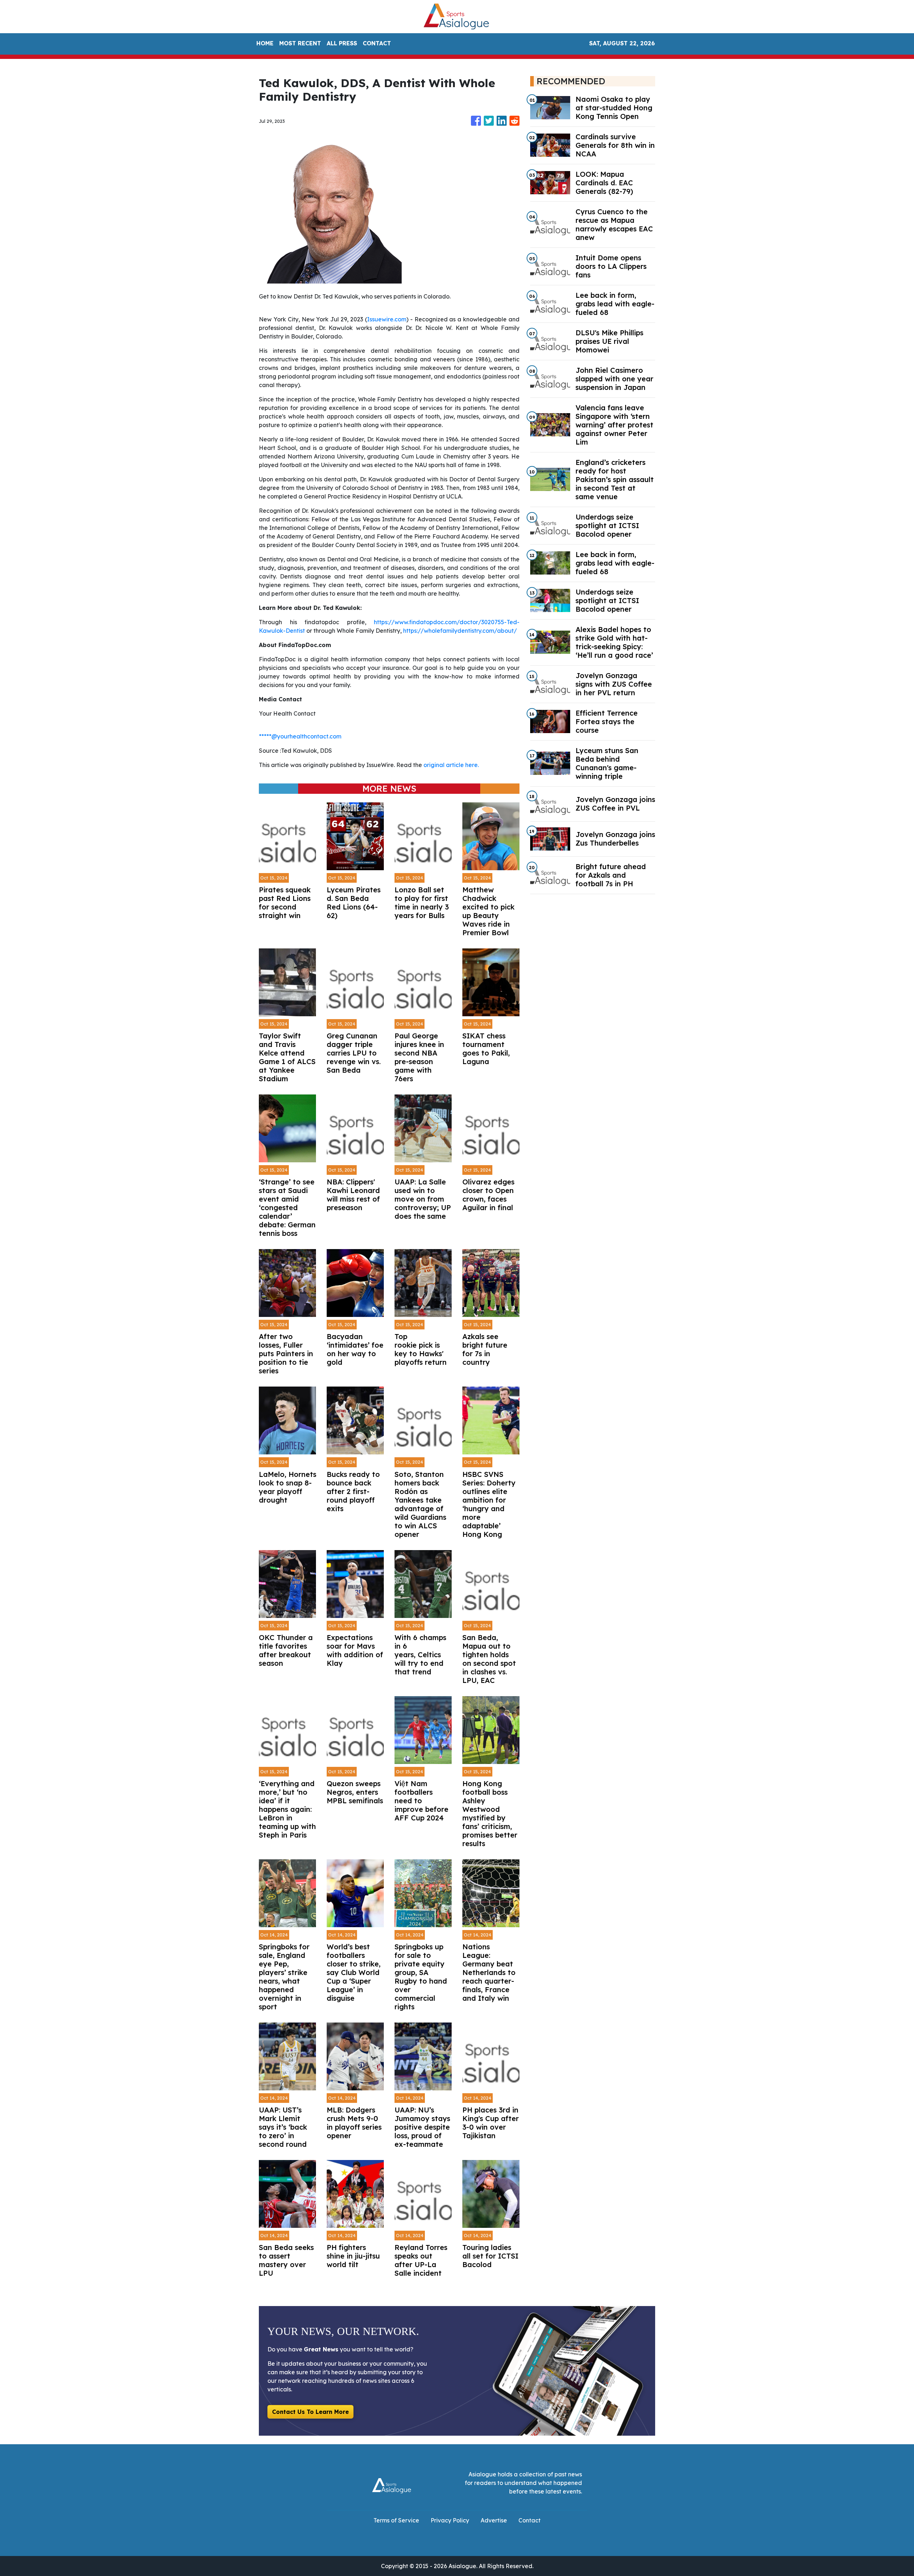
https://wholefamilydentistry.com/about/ (460, 631)
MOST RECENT (300, 43)
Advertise (494, 2520)
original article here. (451, 765)
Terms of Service (396, 2520)
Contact (529, 2520)
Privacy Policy (450, 2520)
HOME (265, 43)
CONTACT (377, 43)
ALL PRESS (342, 43)
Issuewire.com (387, 319)
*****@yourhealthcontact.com (300, 736)
